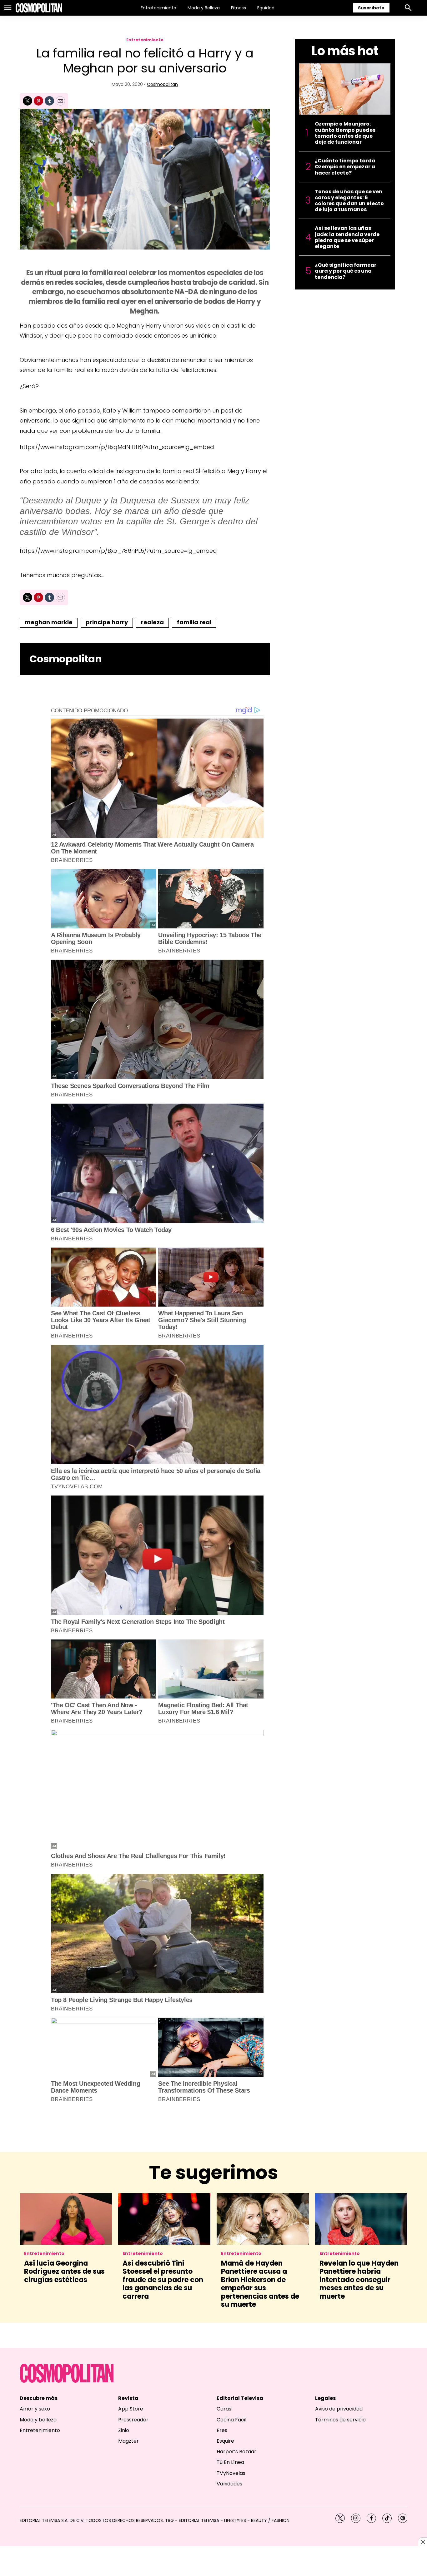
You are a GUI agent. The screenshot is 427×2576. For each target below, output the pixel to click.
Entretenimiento (158, 8)
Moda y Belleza (204, 8)
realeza (152, 622)
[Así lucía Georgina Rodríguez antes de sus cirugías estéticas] (66, 2219)
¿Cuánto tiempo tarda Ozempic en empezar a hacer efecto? (345, 167)
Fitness (239, 8)
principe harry (107, 622)
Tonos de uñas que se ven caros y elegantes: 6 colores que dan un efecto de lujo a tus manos (349, 201)
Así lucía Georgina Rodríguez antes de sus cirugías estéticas (64, 2272)
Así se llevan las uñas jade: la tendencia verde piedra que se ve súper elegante (347, 237)
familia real (194, 622)
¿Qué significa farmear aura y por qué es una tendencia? (346, 271)
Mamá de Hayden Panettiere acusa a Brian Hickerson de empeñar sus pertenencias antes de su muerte (260, 2284)
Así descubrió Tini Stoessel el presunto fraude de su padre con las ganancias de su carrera (163, 2280)
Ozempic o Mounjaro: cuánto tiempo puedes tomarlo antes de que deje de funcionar (345, 133)
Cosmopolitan (162, 84)
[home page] (39, 8)
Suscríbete (371, 8)
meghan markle (49, 622)
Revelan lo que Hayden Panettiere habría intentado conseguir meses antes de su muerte (359, 2280)
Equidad (266, 8)
